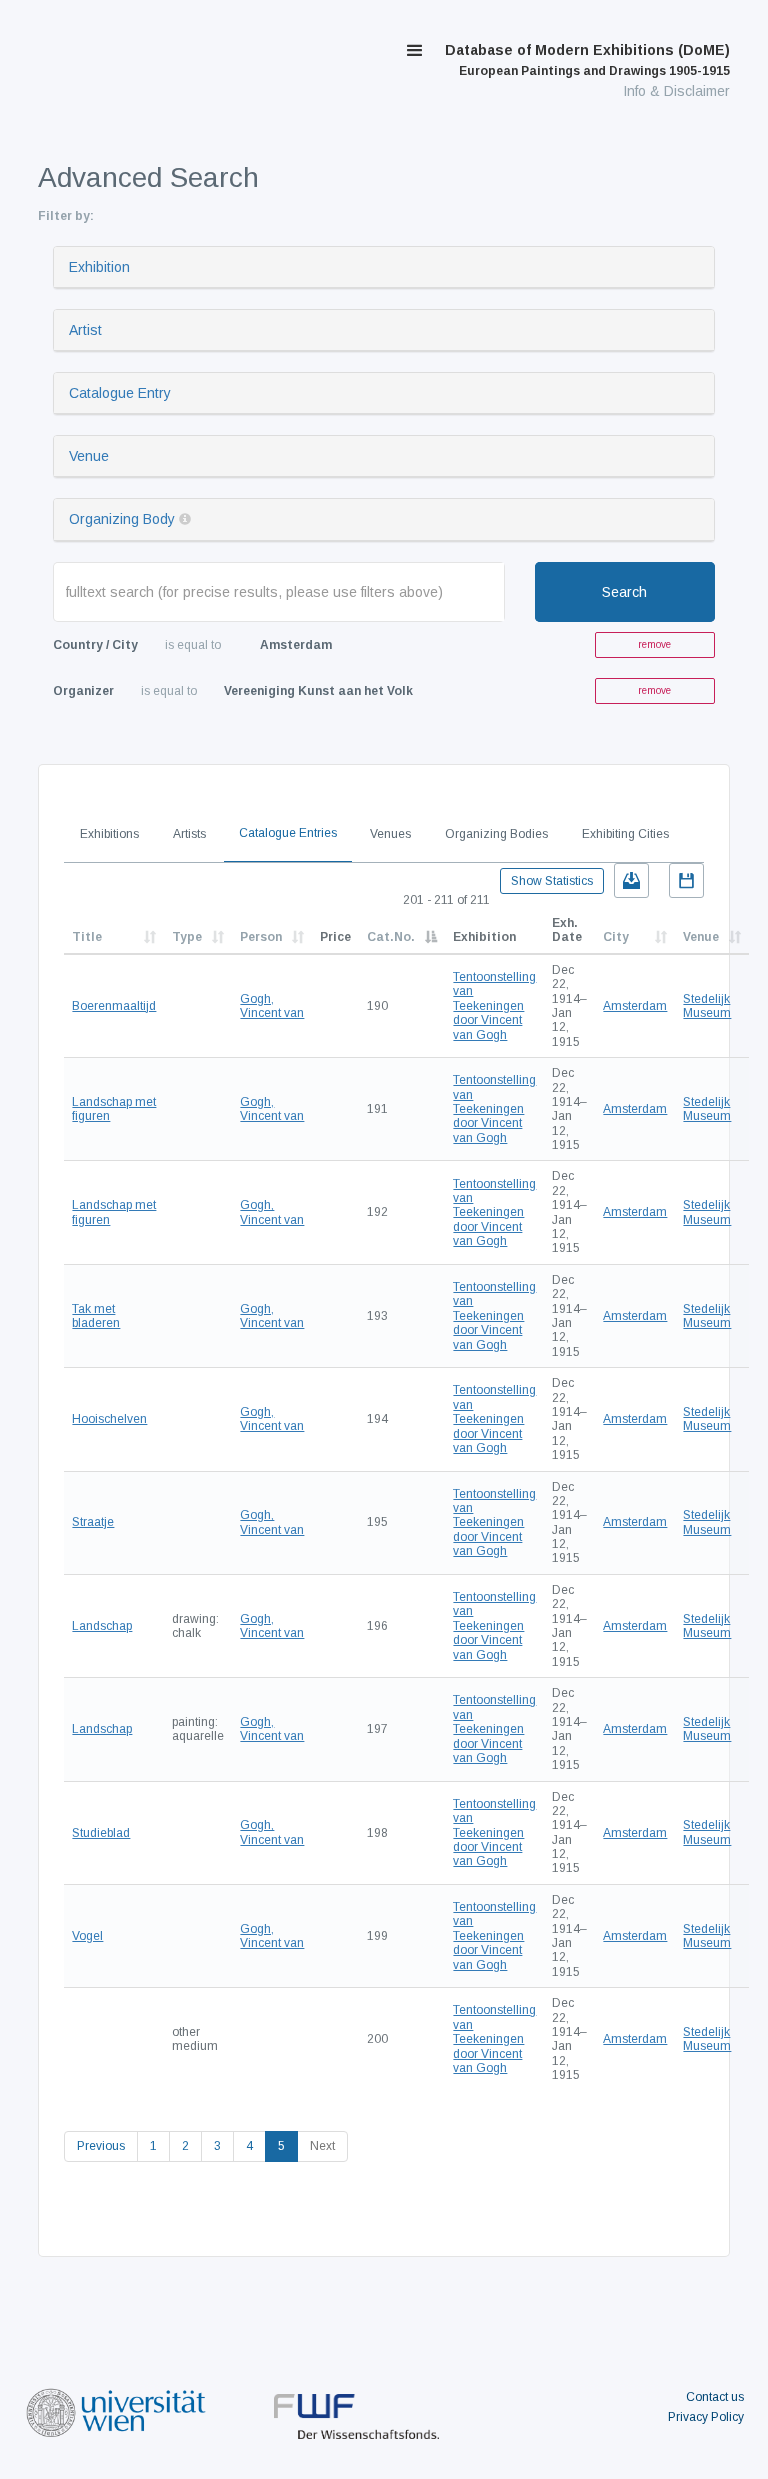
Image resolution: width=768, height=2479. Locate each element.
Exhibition (99, 267)
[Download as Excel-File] (631, 880)
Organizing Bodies (496, 834)
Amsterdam (635, 1006)
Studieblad (101, 1833)
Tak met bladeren (96, 1316)
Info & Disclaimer (676, 91)
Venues (390, 834)
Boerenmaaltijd (114, 1006)
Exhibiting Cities (625, 834)
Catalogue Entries (288, 833)
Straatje (93, 1522)
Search (624, 592)
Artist (85, 330)
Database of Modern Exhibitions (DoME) (587, 60)
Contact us (715, 2397)
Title (87, 937)
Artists (189, 834)
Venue (89, 456)
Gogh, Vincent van (272, 1006)
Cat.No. (391, 937)
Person (261, 937)
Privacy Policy (706, 2417)
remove (654, 644)
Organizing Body (122, 519)
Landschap (102, 1626)
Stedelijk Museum (707, 1006)
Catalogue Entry (120, 393)
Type (187, 937)
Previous (101, 2146)
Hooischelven (109, 1419)
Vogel (87, 1936)
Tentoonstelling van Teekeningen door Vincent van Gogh (494, 1006)
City (616, 937)
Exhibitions (109, 834)
